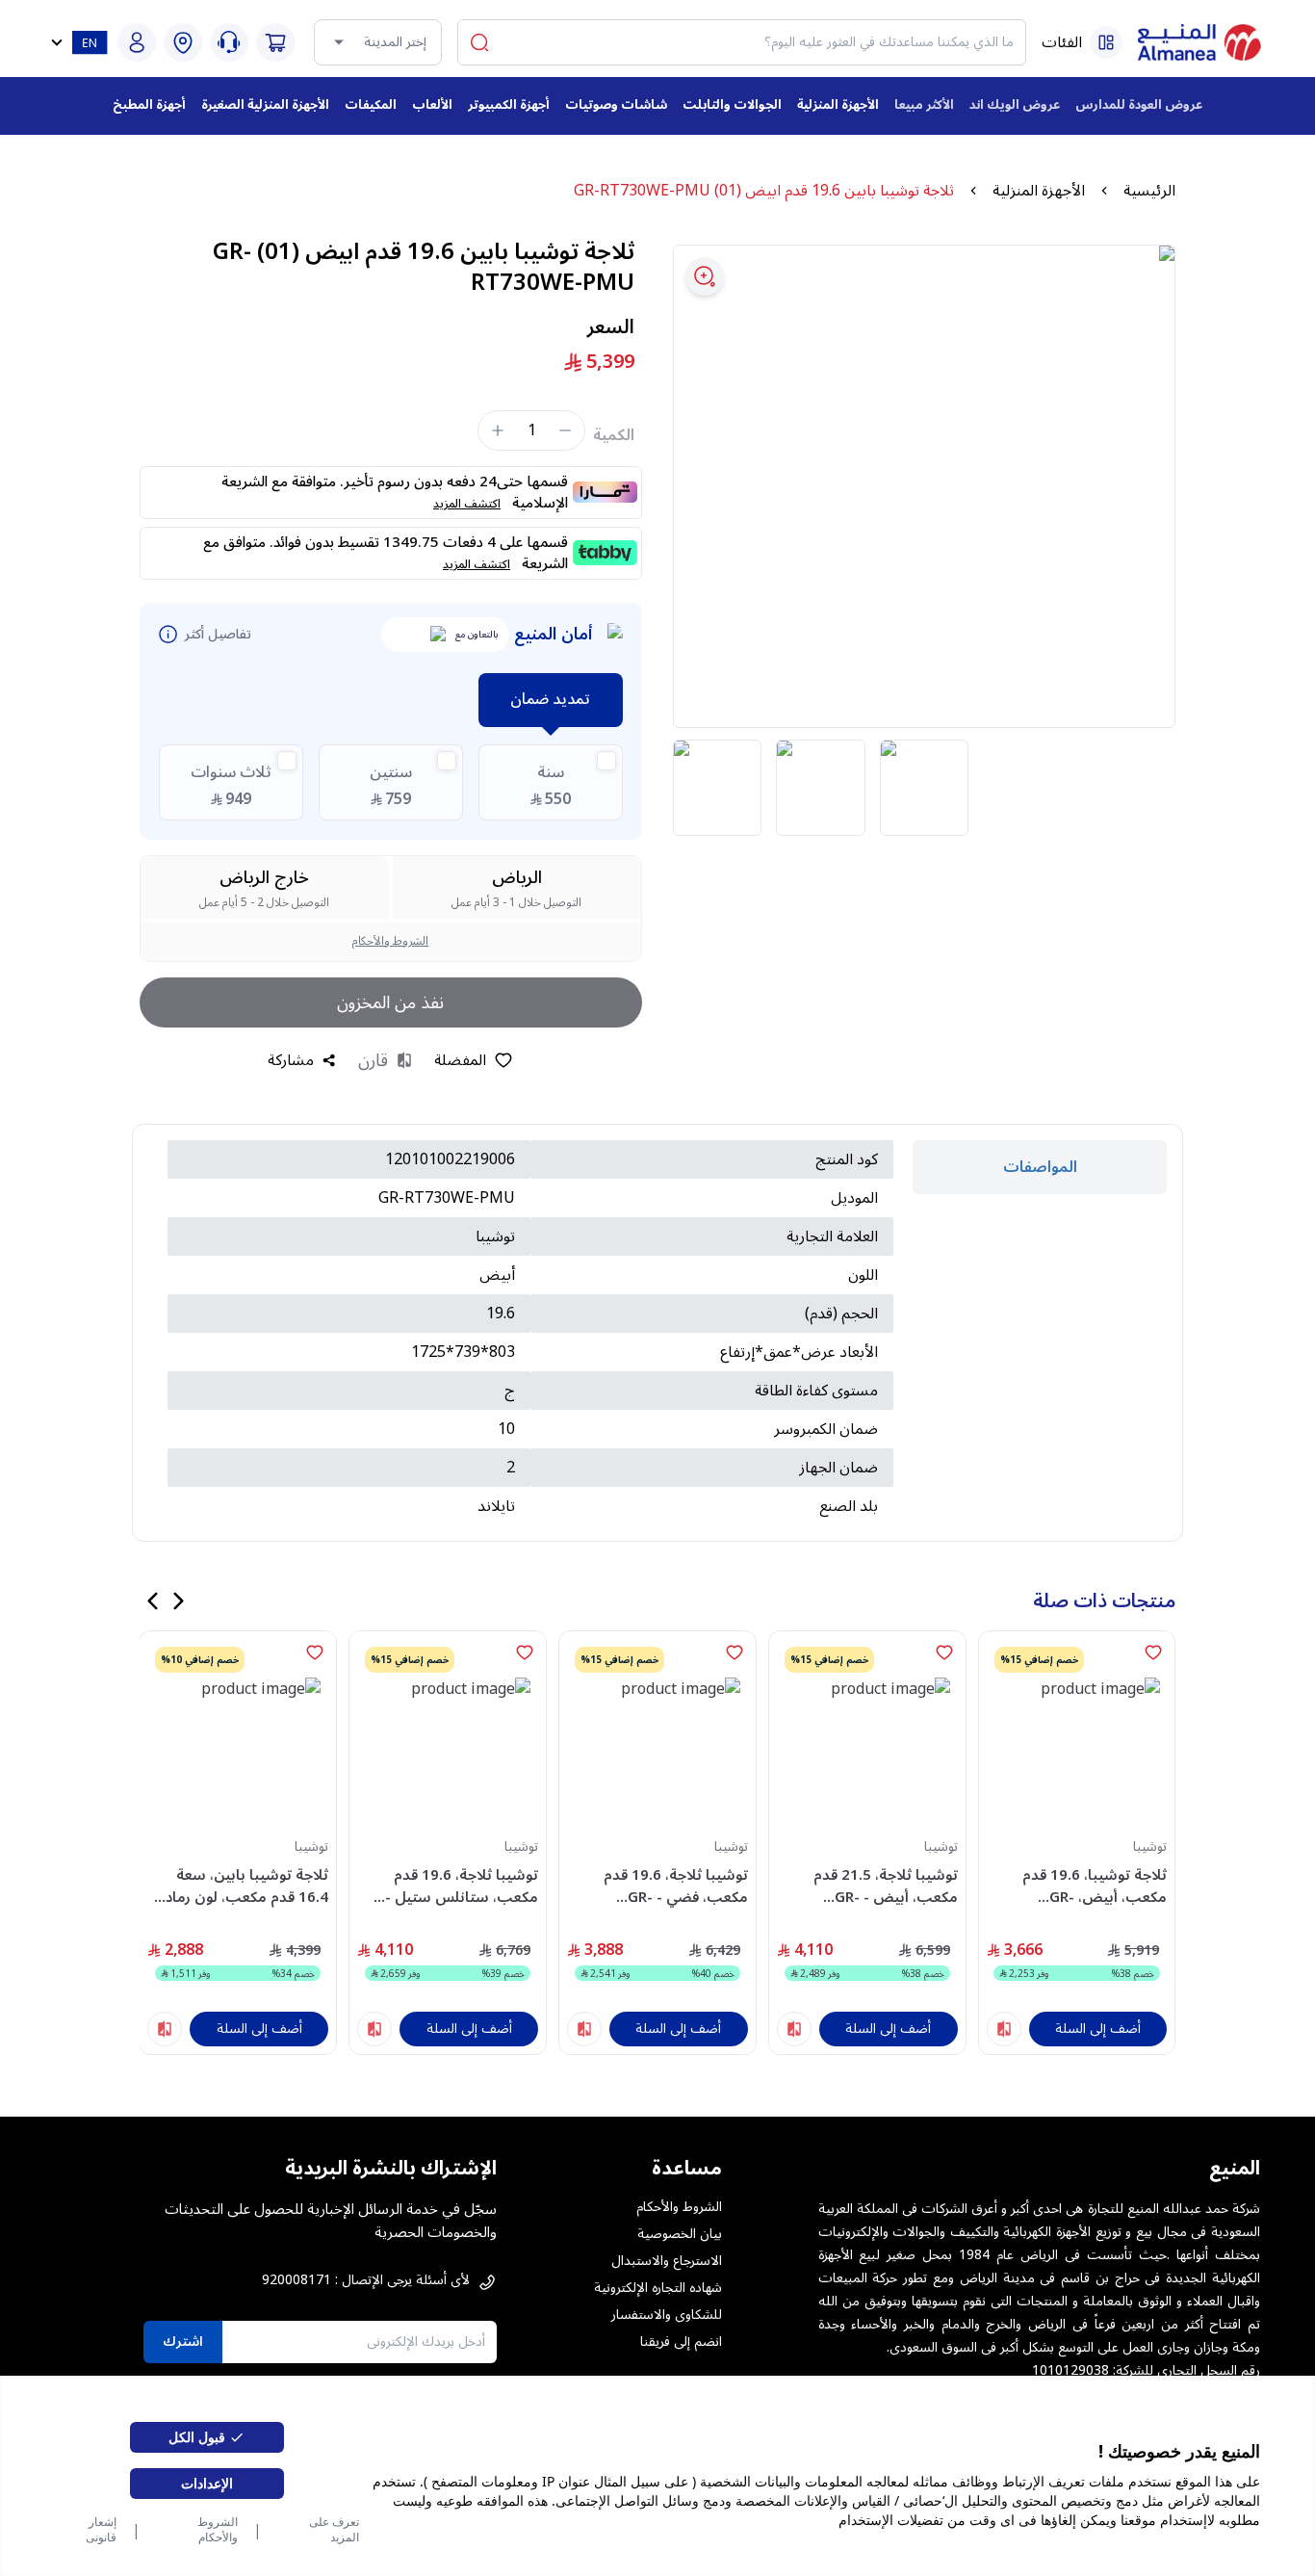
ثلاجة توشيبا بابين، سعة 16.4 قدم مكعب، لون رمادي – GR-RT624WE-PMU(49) (241, 1886)
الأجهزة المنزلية (1039, 191)
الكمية (614, 435)
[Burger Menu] (1106, 42)
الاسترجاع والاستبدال (667, 2261)
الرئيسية (1149, 191)
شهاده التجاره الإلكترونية (658, 2288)
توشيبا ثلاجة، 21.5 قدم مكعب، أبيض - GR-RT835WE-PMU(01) (886, 1886)
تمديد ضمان (550, 699)
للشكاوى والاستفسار (667, 2315)
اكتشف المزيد (467, 504)
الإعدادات (207, 2483)
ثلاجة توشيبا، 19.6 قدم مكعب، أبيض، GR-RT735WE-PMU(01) (1095, 1886)
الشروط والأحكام (218, 2530)
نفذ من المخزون (390, 1002)
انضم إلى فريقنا (681, 2342)
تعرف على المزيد (334, 2530)
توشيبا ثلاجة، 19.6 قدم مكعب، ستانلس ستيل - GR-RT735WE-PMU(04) (460, 1886)
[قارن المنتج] (1004, 2029)
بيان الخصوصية (680, 2234)
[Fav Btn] (1153, 1652)
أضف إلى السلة (1098, 2029)
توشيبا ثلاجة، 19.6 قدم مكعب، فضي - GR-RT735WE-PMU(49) (676, 1886)
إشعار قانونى (101, 2530)
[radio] (551, 782)
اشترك (183, 2342)
